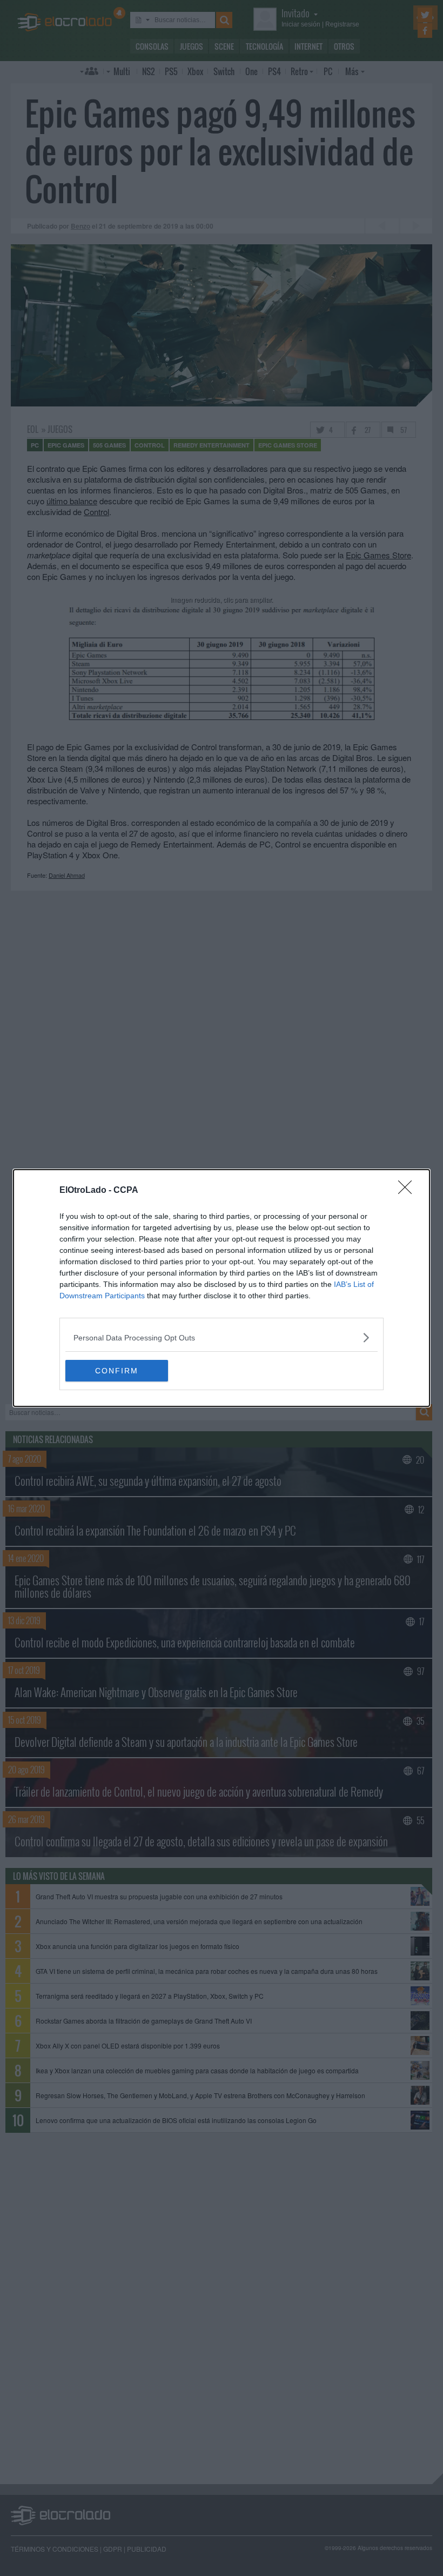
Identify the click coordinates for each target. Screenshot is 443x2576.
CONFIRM (117, 1371)
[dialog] (222, 1288)
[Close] (408, 1191)
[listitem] (222, 1337)
